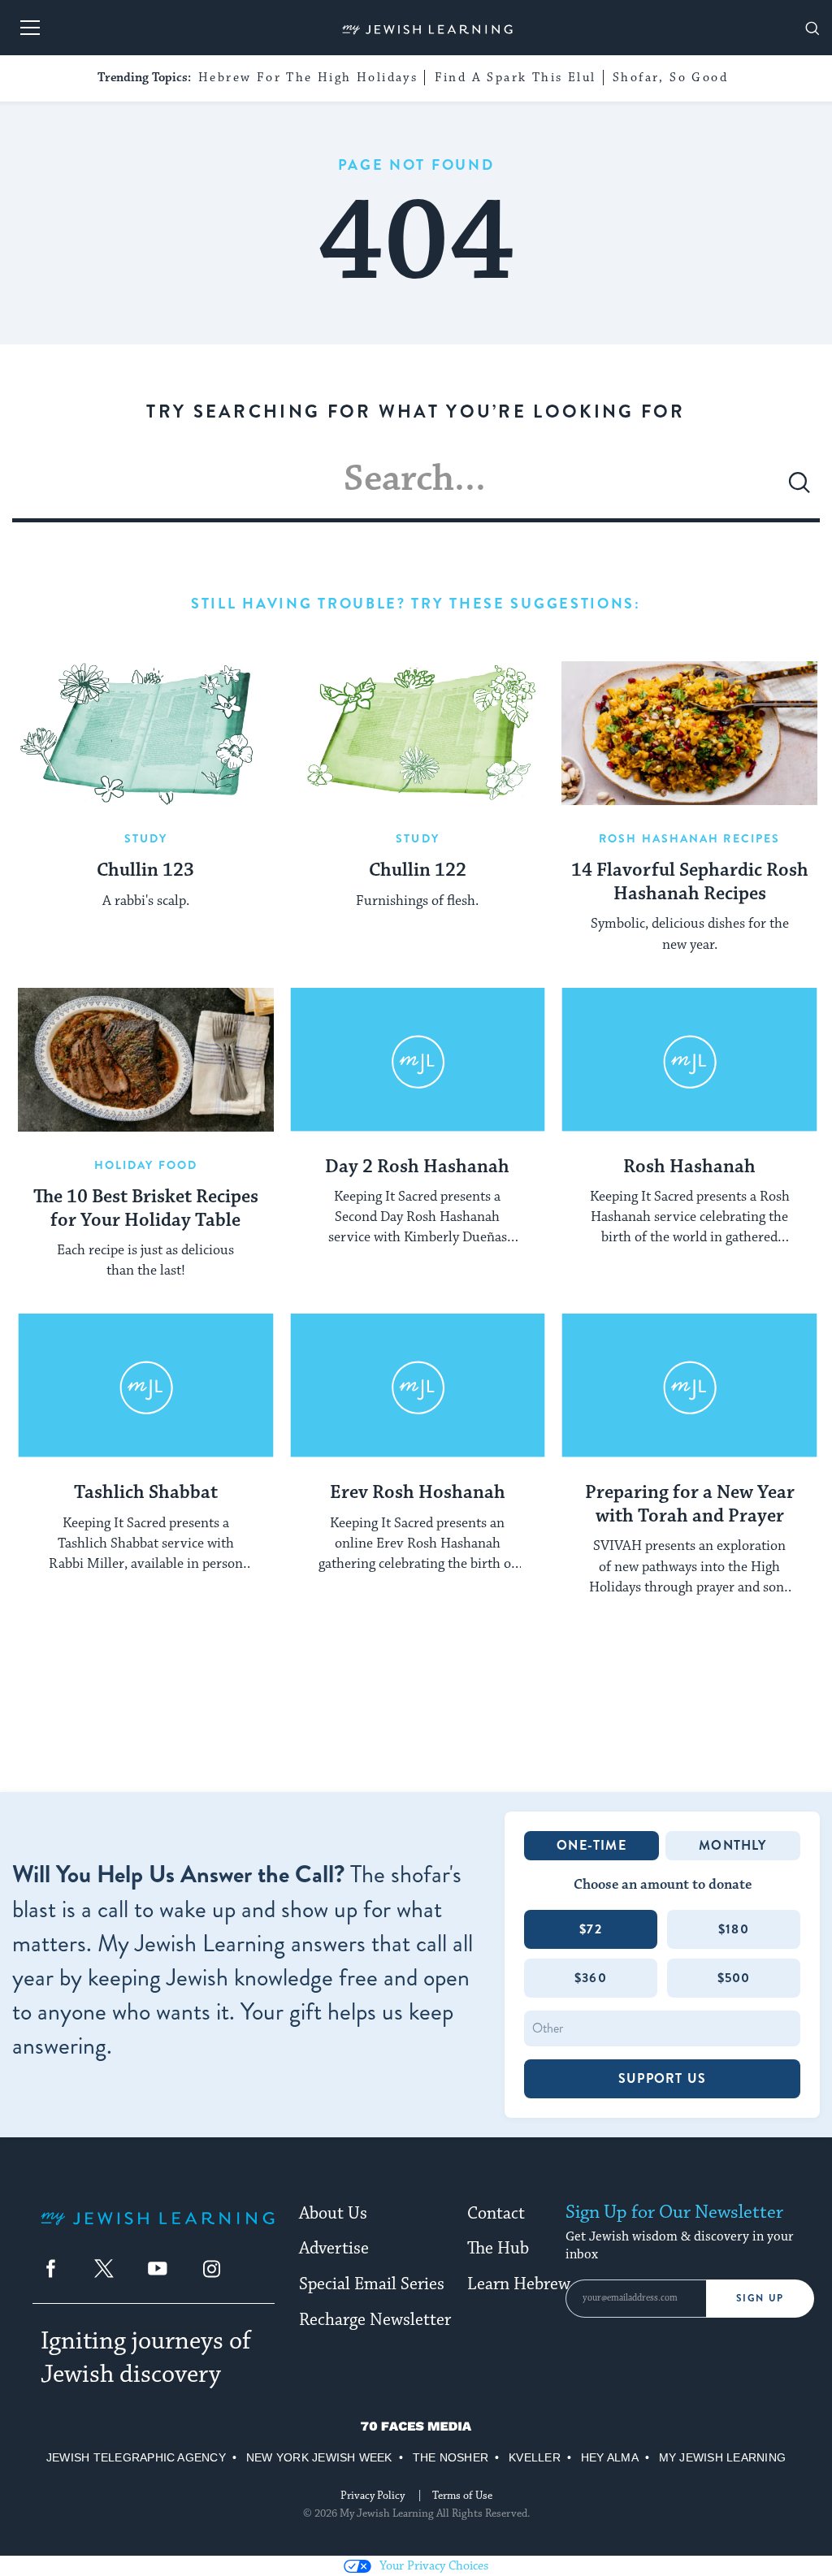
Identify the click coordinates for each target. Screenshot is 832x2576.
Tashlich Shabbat (146, 1493)
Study (146, 838)
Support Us (662, 2078)
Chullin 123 (145, 871)
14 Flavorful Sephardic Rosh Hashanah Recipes (690, 883)
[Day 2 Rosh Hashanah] (418, 1060)
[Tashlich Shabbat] (146, 1385)
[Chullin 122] (418, 733)
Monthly (732, 1845)
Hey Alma (610, 2457)
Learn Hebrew (519, 2284)
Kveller (535, 2457)
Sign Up (760, 2298)
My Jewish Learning (722, 2457)
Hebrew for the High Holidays (308, 78)
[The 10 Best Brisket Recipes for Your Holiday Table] (146, 1060)
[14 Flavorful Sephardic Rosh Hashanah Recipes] (689, 733)
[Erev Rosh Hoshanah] (418, 1385)
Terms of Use (462, 2496)
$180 (734, 1929)
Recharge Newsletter (375, 2320)
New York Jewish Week (319, 2457)
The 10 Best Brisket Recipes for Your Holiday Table (146, 1209)
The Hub (498, 2249)
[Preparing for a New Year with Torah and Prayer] (689, 1385)
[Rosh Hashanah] (689, 1060)
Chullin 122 (418, 871)
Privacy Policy (373, 2496)
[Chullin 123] (146, 733)
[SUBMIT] (799, 489)
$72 (591, 1929)
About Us (333, 2214)
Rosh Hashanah (689, 1167)
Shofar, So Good (670, 78)
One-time (591, 1845)
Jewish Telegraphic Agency (136, 2457)
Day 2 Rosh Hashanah (417, 1167)
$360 (591, 1978)
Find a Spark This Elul (516, 78)
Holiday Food (146, 1165)
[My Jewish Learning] (158, 2231)
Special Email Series (372, 2284)
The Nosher (451, 2457)
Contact (496, 2214)
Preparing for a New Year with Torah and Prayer (690, 1505)
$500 (734, 1978)
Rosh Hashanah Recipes (689, 838)
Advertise (334, 2249)
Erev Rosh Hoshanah (418, 1493)
